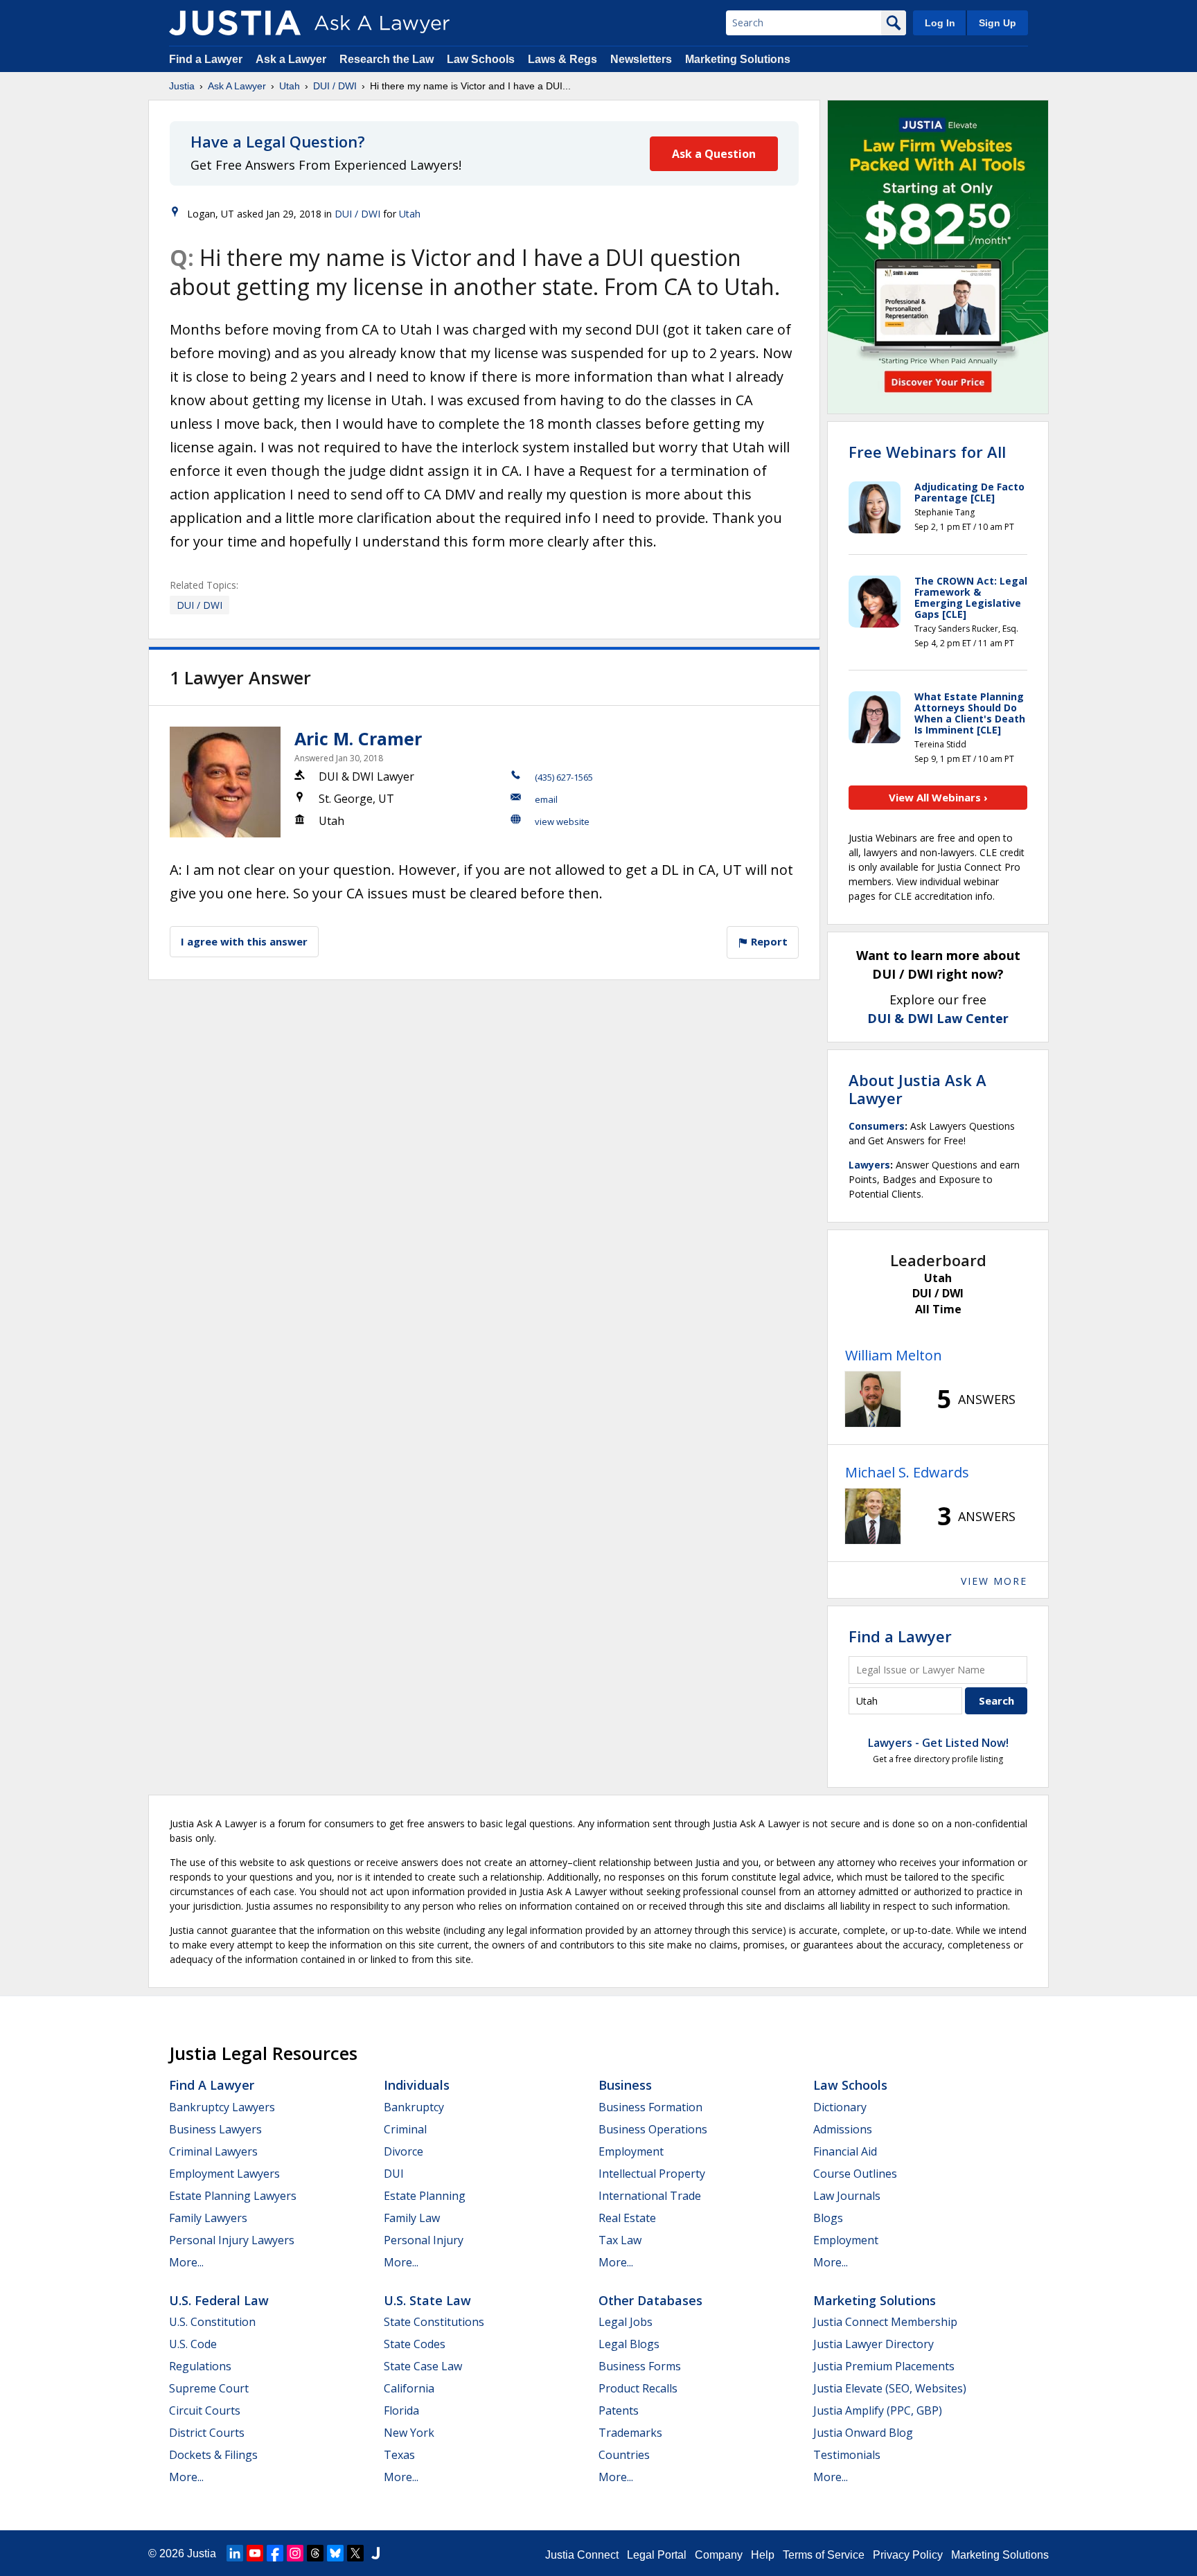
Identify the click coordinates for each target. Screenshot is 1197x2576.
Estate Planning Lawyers (233, 2196)
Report (768, 941)
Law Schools (481, 59)
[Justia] (235, 23)
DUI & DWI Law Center (938, 1018)
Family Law (412, 2218)
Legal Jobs (626, 2322)
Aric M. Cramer (358, 738)
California (409, 2388)
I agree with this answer (244, 941)
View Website (562, 821)
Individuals (417, 2085)
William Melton (894, 1355)
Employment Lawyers (224, 2174)
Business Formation (650, 2107)
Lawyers (869, 1165)
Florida (401, 2410)
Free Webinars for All (927, 452)
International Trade (650, 2196)
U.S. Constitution (212, 2322)
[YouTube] (255, 2553)
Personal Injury (424, 2240)
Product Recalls (638, 2388)
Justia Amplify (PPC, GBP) (878, 2410)
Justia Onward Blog (863, 2433)
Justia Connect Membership (885, 2322)
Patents (619, 2410)
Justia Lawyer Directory (874, 2344)
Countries (624, 2455)
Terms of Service (824, 2555)
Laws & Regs (562, 59)
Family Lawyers (208, 2218)
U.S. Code (193, 2344)
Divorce (404, 2151)
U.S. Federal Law (219, 2300)
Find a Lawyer (206, 59)
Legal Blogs (629, 2344)
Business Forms (640, 2366)
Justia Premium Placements (884, 2366)
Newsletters (641, 59)
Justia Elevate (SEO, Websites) (890, 2388)
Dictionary (840, 2107)
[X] (355, 2553)
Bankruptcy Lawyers (222, 2107)
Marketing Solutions (738, 59)
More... (186, 2262)
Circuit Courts (205, 2410)
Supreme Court (209, 2388)
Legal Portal (657, 2555)
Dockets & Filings (213, 2455)
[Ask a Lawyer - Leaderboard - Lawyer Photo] (873, 1399)
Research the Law (387, 59)
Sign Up (997, 23)
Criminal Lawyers (213, 2151)
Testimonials (847, 2455)
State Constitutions (434, 2322)
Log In (940, 23)
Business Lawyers (215, 2129)
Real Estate (627, 2218)
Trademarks (630, 2433)
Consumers (877, 1126)
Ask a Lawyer (292, 59)
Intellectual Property (652, 2174)
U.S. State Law (427, 2300)
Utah (290, 86)
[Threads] (315, 2553)
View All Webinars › (938, 797)
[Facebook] (275, 2553)
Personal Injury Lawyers (232, 2240)
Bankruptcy (414, 2107)
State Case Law (423, 2366)
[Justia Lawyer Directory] (375, 2553)
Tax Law (620, 2240)
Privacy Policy (908, 2555)
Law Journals (847, 2196)
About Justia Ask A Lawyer (917, 1089)
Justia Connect (582, 2555)
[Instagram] (295, 2553)
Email (546, 799)
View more (994, 1581)
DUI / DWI (335, 86)
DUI (394, 2174)
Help (763, 2555)
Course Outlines (855, 2174)
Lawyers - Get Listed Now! (938, 1743)
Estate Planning (425, 2196)
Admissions (843, 2129)
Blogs (828, 2218)
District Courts (207, 2433)
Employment (631, 2151)
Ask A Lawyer (237, 86)
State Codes (415, 2344)
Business (625, 2085)
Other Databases (650, 2300)
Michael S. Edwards (907, 1472)
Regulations (200, 2366)
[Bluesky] (335, 2553)
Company (719, 2555)
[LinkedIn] (235, 2553)
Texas (399, 2455)
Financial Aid (845, 2151)
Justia (182, 86)
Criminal (405, 2129)
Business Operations (653, 2129)
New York (409, 2433)
